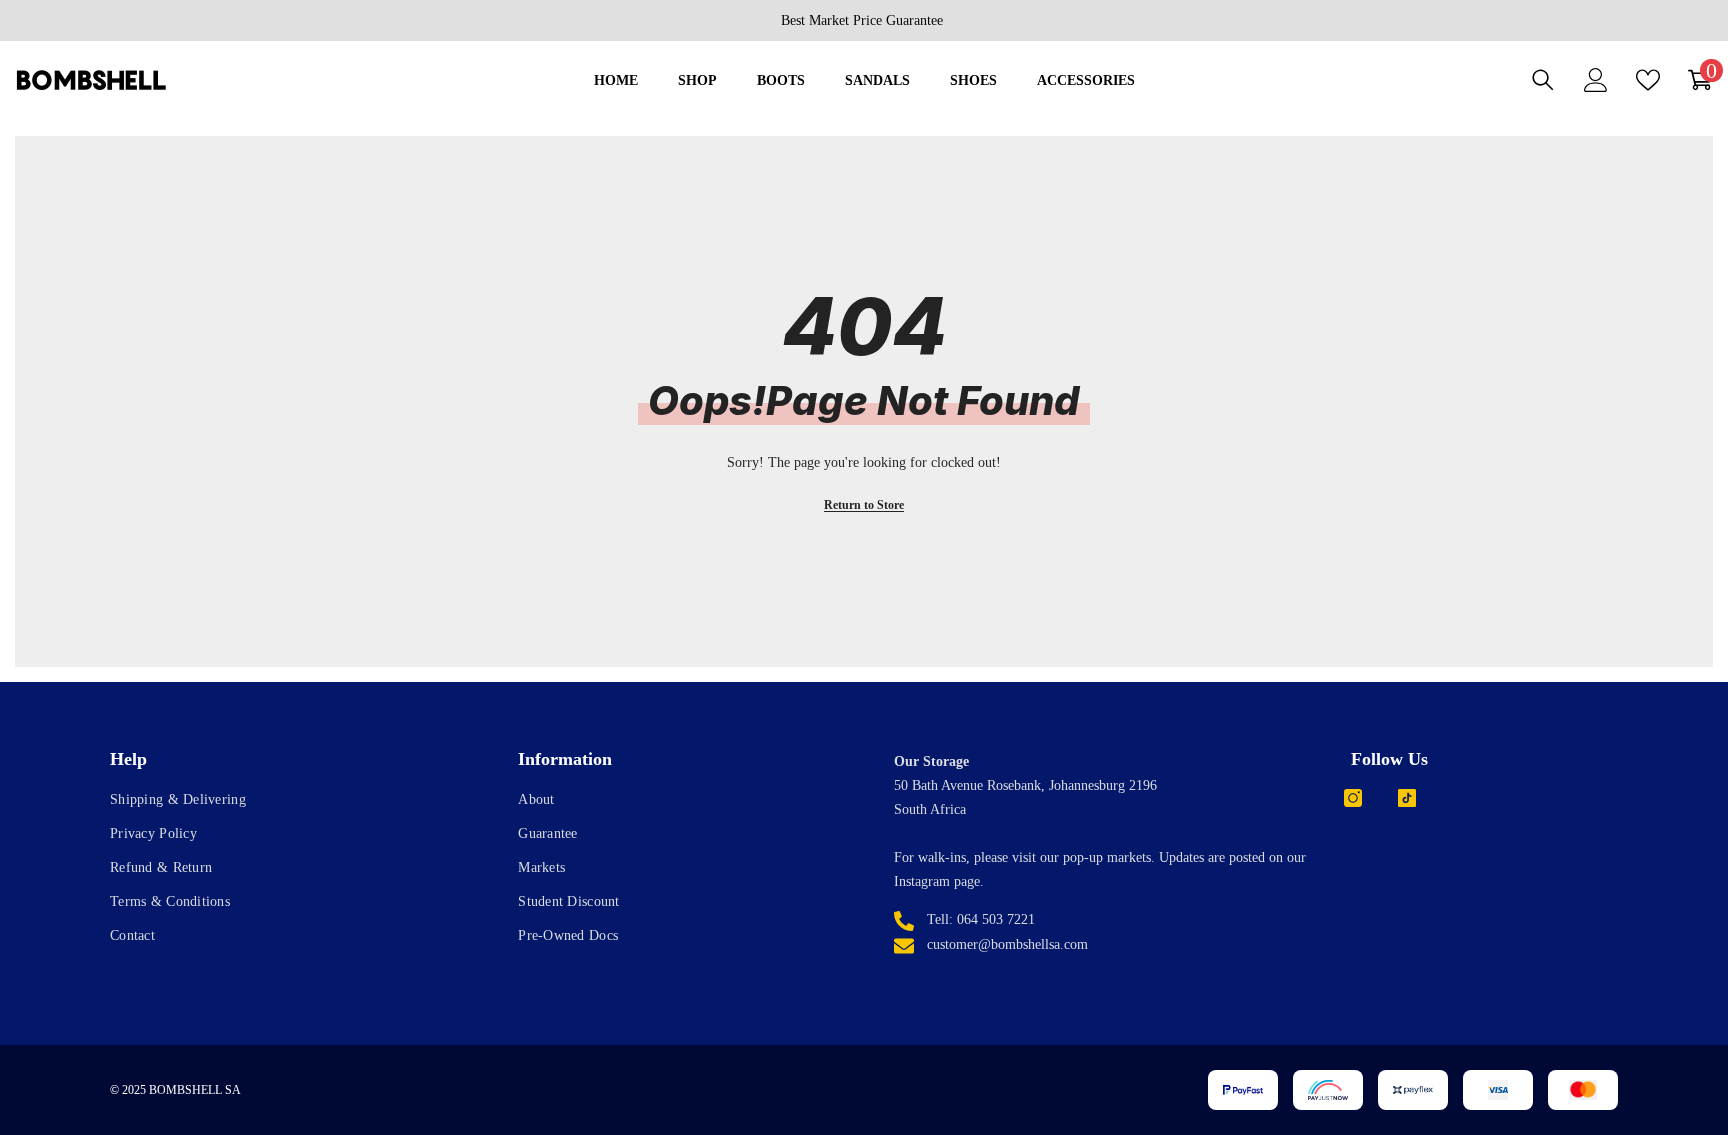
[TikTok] (1407, 798)
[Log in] (1596, 80)
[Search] (1543, 79)
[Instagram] (1353, 798)
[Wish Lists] (1648, 80)
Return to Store (864, 505)
